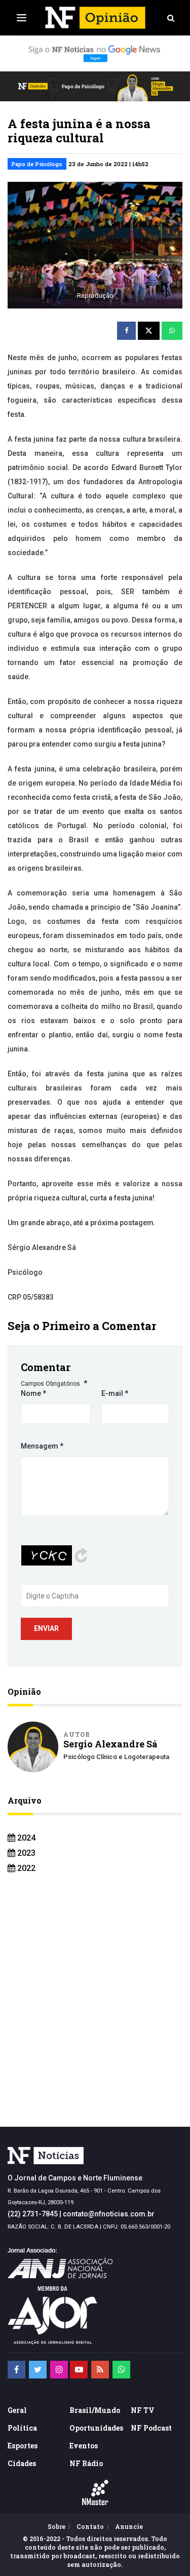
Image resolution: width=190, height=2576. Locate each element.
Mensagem (42, 1446)
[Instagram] (59, 2370)
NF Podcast (151, 2428)
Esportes (23, 2446)
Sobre (56, 2526)
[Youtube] (79, 2370)
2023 (25, 1853)
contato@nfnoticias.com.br (109, 2214)
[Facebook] (16, 2370)
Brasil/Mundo (95, 2410)
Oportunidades (96, 2428)
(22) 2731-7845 (33, 2214)
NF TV (143, 2410)
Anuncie (129, 2526)
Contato (90, 2526)
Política (22, 2428)
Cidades (22, 2463)
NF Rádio (86, 2463)
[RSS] (100, 2370)
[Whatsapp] (121, 2370)
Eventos (84, 2446)
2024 (25, 1838)
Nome (33, 1393)
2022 (25, 1868)
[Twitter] (38, 2370)
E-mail (115, 1393)
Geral (17, 2410)
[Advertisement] (95, 2017)
